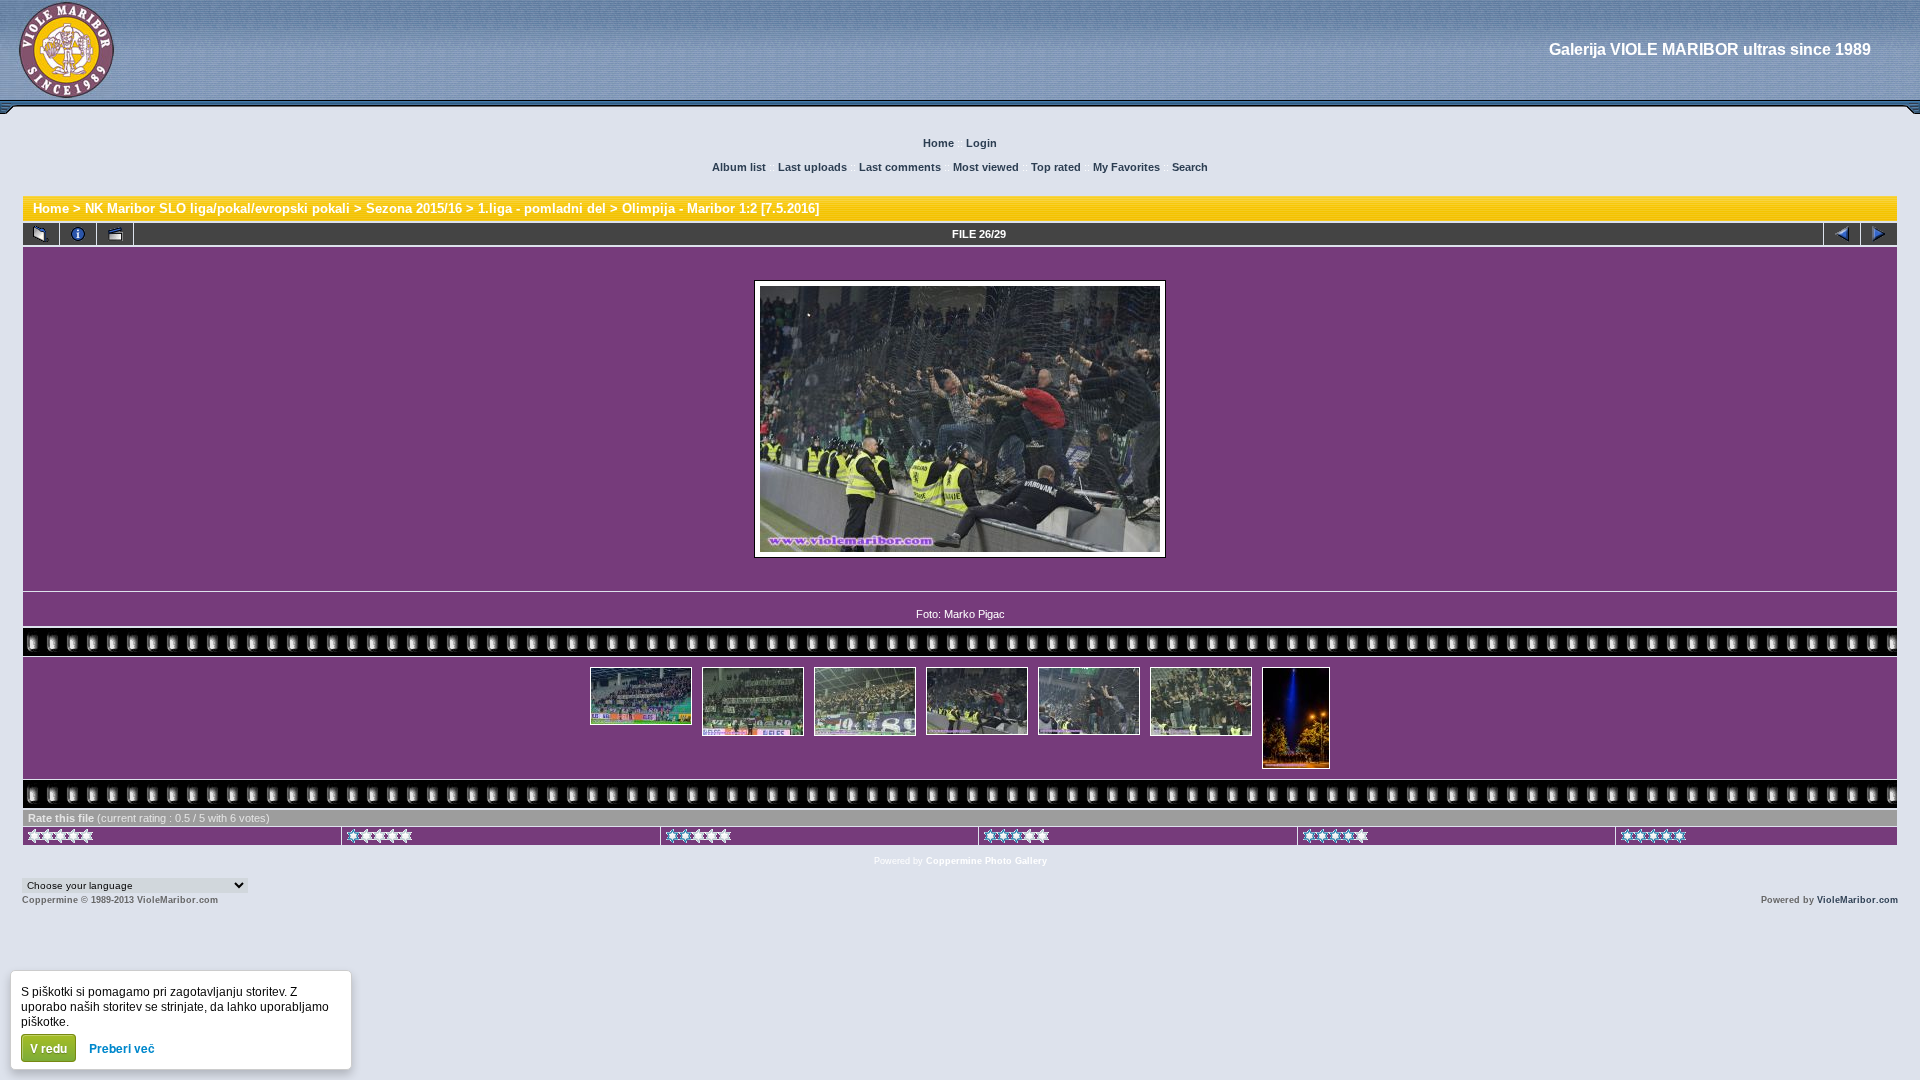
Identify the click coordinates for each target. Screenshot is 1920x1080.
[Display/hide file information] (78, 234)
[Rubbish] (60, 839)
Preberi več (122, 1048)
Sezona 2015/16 (414, 208)
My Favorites (1126, 167)
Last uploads (812, 167)
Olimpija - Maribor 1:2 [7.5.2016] (720, 208)
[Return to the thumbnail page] (41, 234)
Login (981, 143)
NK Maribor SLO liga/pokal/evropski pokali (217, 208)
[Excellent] (1335, 839)
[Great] (1653, 839)
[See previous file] (1842, 234)
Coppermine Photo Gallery (986, 861)
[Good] (1016, 839)
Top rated (1056, 167)
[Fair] (698, 839)
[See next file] (1879, 234)
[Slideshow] (115, 234)
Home (938, 143)
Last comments (900, 167)
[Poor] (379, 839)
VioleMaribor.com (1857, 900)
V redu (48, 1048)
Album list (739, 167)
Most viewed (986, 167)
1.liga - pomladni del (542, 208)
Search (1190, 167)
